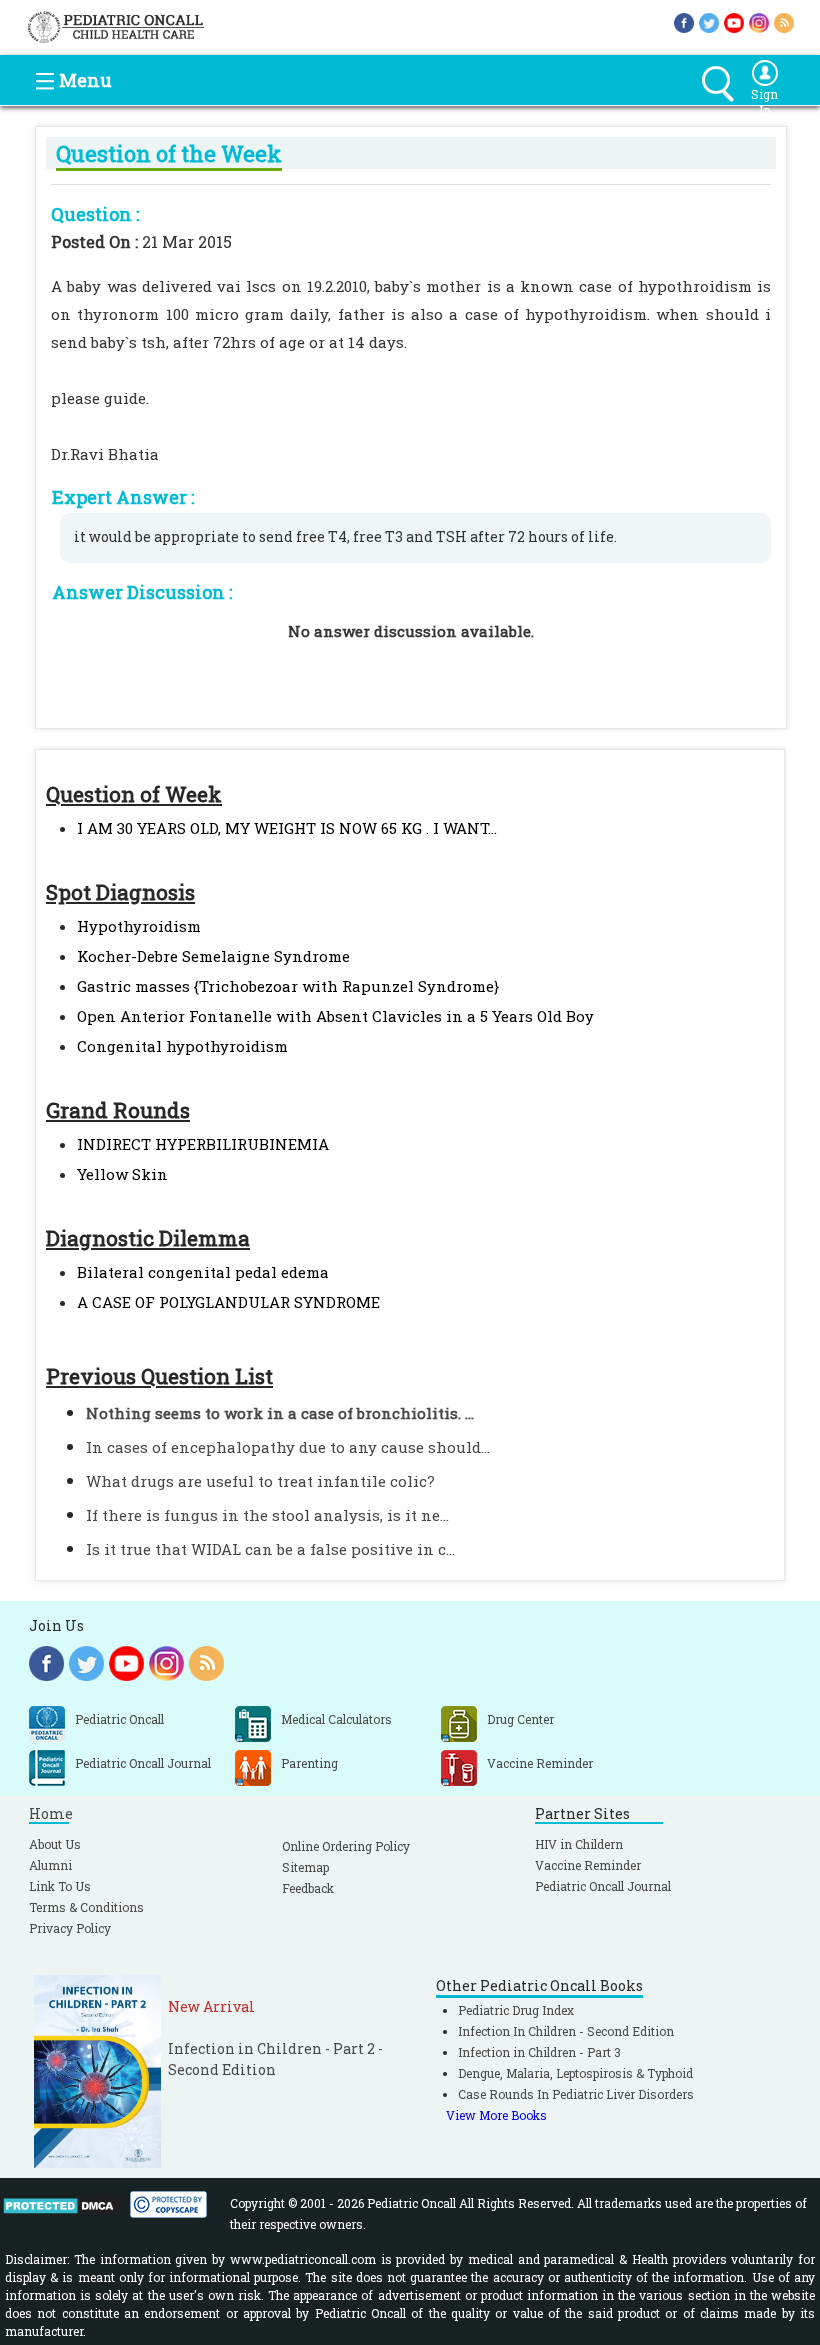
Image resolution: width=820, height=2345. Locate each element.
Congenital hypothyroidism (182, 1046)
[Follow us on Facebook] (684, 21)
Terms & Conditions (86, 1907)
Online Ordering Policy (346, 1846)
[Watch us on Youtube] (734, 21)
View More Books (496, 2115)
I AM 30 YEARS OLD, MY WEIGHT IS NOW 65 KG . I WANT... (287, 828)
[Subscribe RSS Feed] (784, 21)
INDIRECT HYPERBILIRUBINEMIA (203, 1144)
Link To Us (60, 1886)
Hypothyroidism (139, 926)
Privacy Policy (70, 1928)
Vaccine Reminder (588, 1865)
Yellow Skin (122, 1174)
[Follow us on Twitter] (709, 21)
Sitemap (305, 1867)
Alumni (50, 1865)
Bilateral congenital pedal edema (203, 1272)
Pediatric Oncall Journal (603, 1886)
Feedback (308, 1888)
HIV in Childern (579, 1844)
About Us (55, 1844)
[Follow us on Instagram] (759, 21)
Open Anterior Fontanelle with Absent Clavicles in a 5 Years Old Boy (335, 1016)
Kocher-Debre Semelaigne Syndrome (213, 956)
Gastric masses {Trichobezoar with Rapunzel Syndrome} (288, 986)
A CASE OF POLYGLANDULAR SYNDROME (228, 1302)
